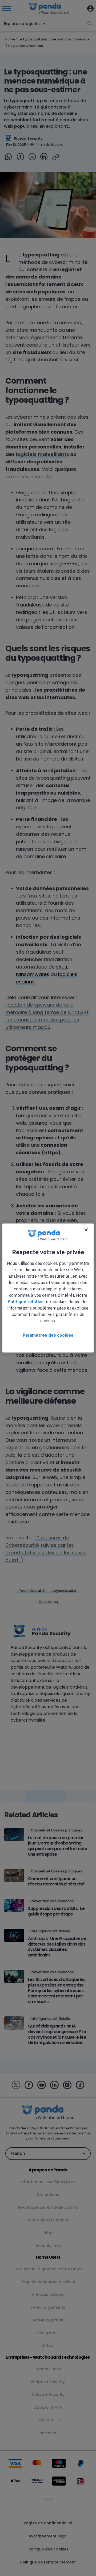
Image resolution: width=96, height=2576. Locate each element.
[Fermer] (86, 1230)
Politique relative (26, 1302)
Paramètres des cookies (48, 1335)
